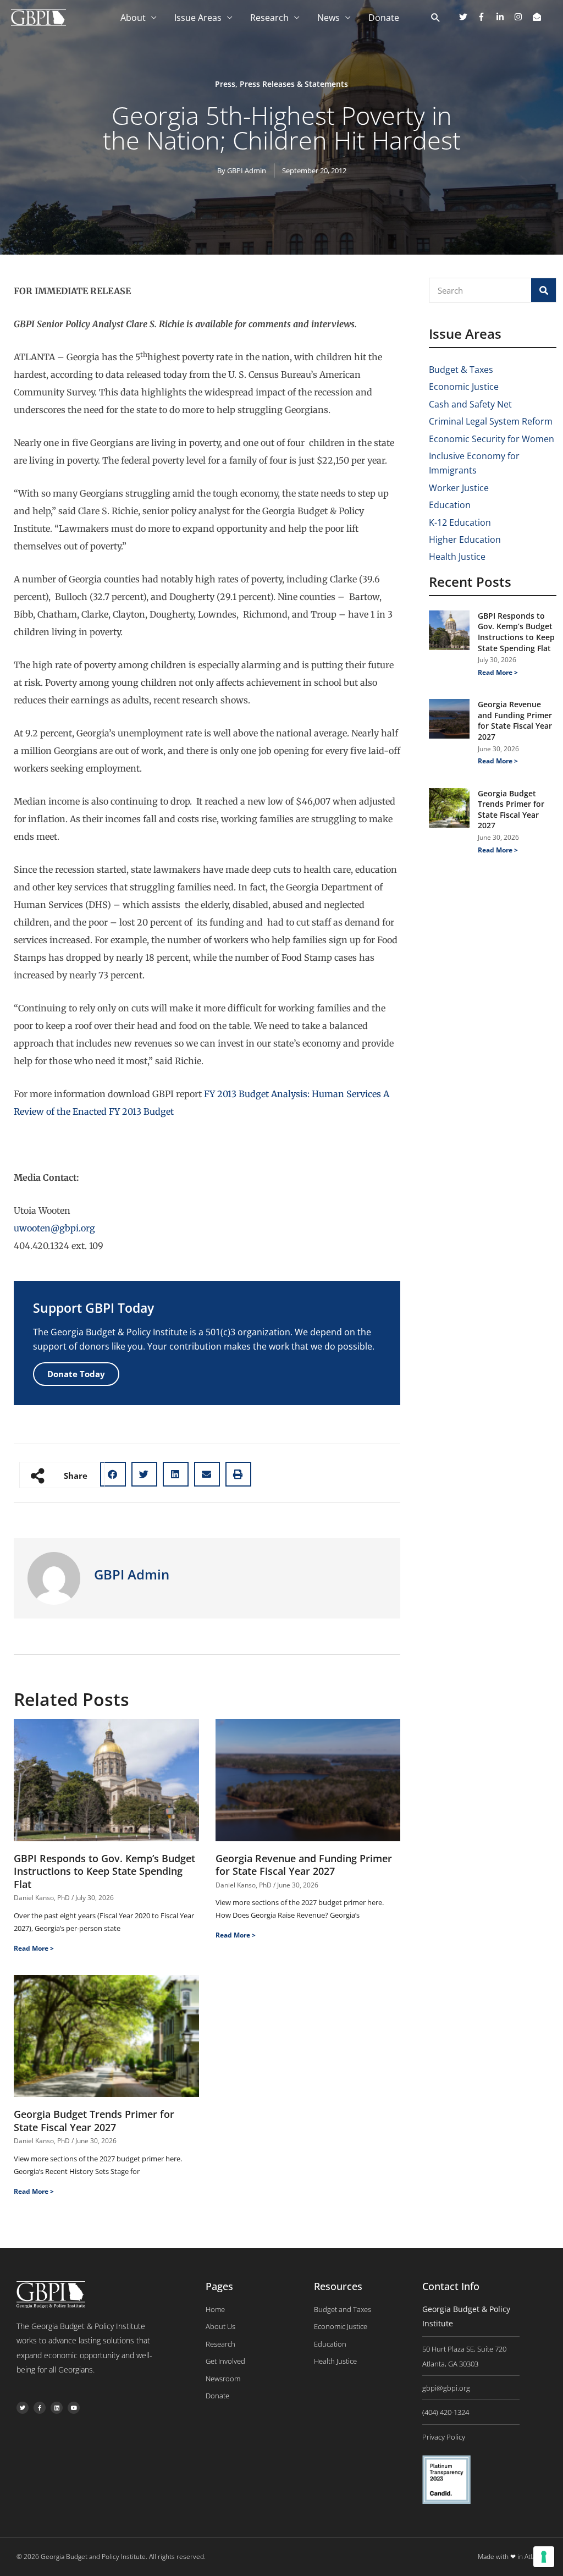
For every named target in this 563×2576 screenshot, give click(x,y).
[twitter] (467, 17)
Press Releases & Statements (294, 84)
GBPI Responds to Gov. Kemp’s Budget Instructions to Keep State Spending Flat (104, 1871)
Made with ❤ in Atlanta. (512, 2556)
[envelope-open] (538, 17)
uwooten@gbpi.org (54, 1228)
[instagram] (522, 17)
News (329, 18)
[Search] (543, 290)
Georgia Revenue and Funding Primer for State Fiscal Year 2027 (304, 1865)
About (133, 18)
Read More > (34, 1948)
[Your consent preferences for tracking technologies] (544, 2557)
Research (269, 18)
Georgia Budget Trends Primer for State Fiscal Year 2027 (94, 2120)
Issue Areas (198, 18)
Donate (384, 18)
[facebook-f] (485, 17)
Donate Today (76, 1374)
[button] (113, 1474)
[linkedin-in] (504, 17)
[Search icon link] (436, 18)
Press (225, 84)
